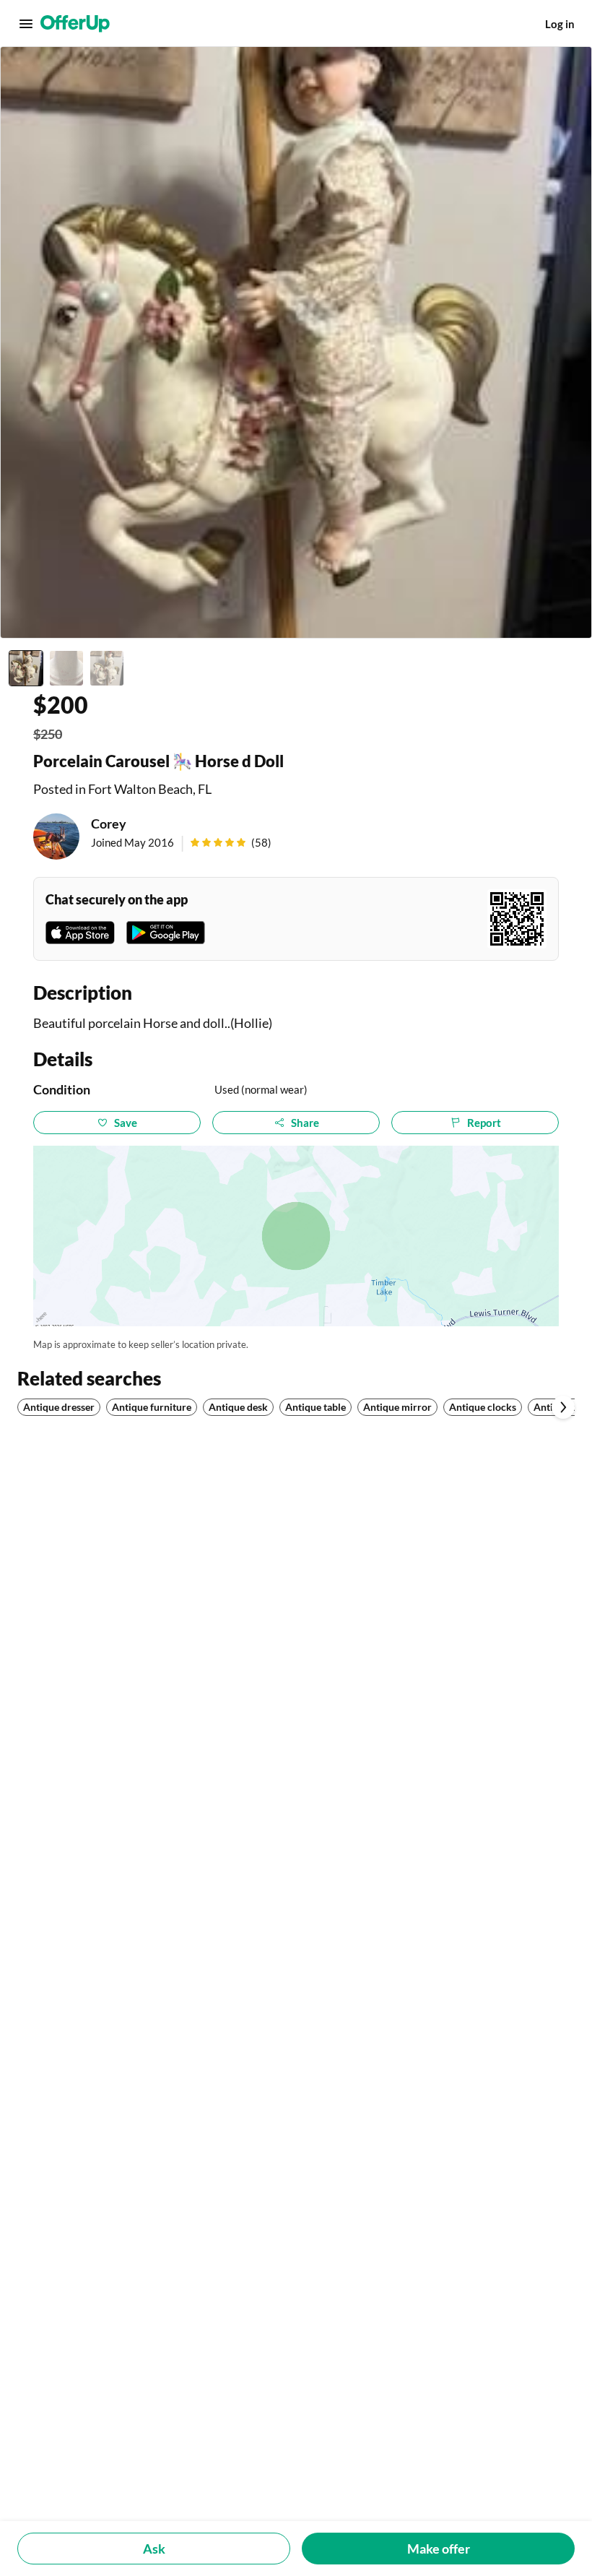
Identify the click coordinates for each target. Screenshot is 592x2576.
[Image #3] (107, 668)
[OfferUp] (75, 24)
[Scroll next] (563, 1407)
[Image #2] (66, 668)
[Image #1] (26, 668)
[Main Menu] (26, 24)
